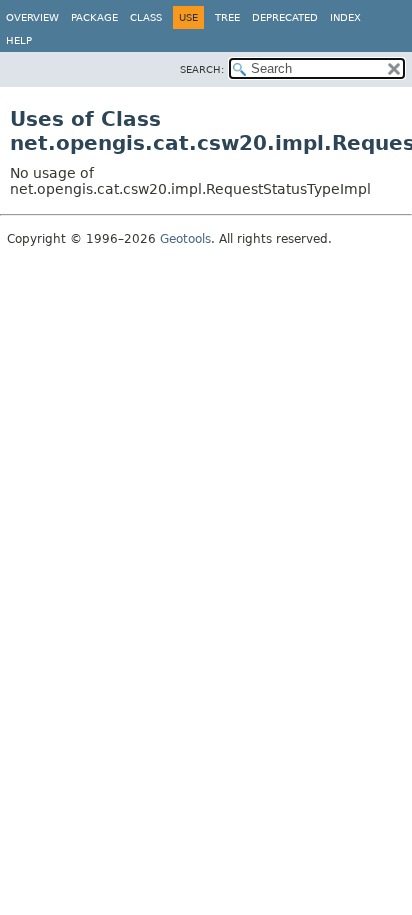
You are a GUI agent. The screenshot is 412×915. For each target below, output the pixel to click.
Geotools (185, 239)
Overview (32, 17)
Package (94, 17)
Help (19, 40)
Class (146, 17)
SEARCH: (202, 69)
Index (345, 17)
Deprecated (285, 17)
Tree (227, 17)
